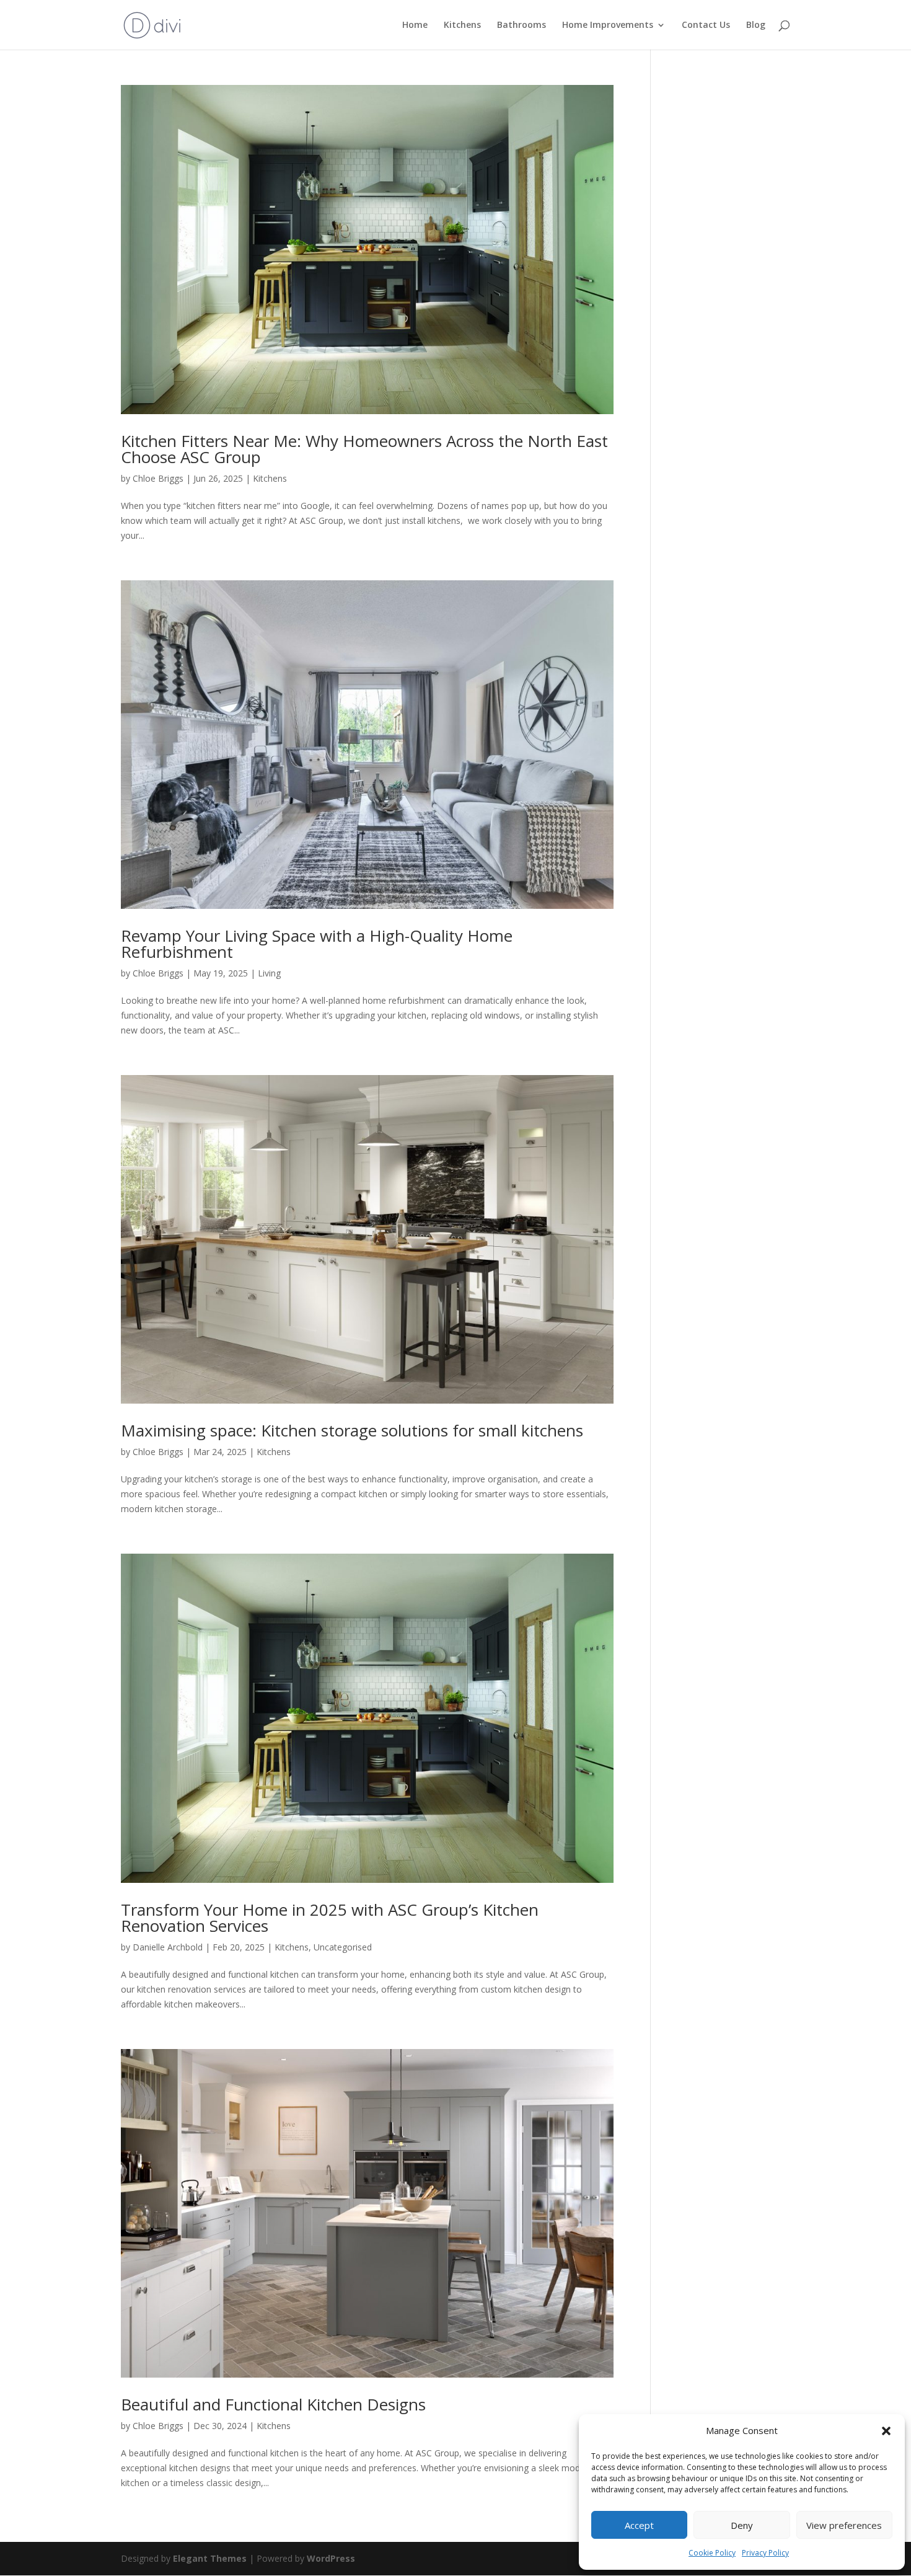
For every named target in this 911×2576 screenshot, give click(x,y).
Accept (639, 2525)
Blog (756, 25)
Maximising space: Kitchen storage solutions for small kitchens (352, 1430)
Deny (742, 2525)
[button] (886, 2431)
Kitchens (462, 25)
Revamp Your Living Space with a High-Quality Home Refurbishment (317, 944)
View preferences (844, 2525)
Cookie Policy (712, 2553)
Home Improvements (608, 25)
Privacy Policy (765, 2553)
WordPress (331, 2558)
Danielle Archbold (168, 1947)
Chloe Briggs (158, 478)
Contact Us (706, 25)
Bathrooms (522, 25)
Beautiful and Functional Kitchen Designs (273, 2404)
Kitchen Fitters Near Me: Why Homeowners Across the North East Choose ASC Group (364, 449)
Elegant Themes (210, 2558)
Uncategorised (343, 1947)
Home (415, 25)
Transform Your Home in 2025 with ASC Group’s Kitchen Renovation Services (330, 1918)
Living (269, 973)
